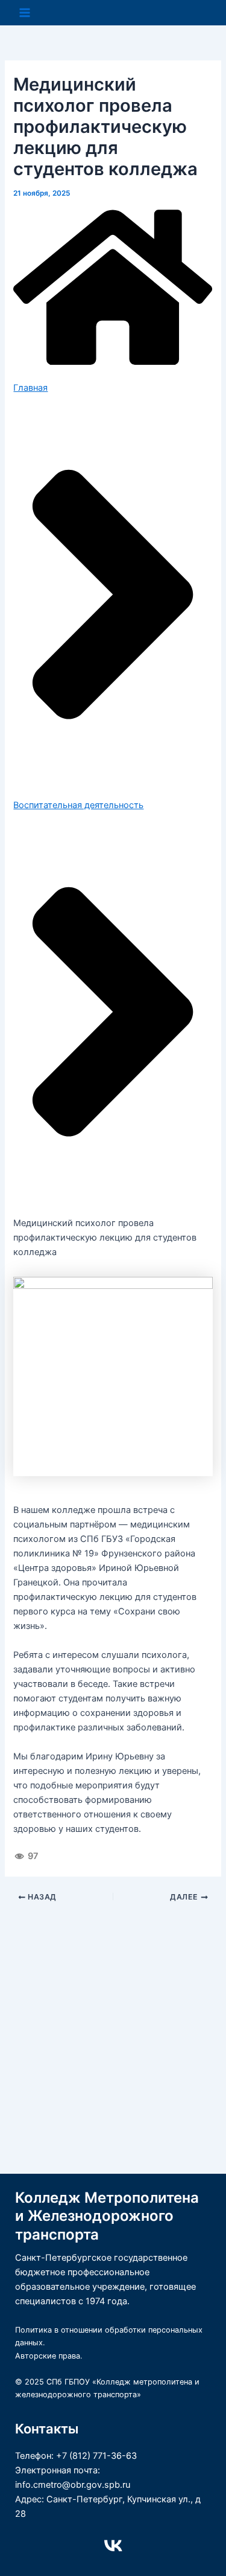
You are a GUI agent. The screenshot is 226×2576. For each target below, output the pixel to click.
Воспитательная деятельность (78, 805)
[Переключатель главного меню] (25, 13)
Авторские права (48, 2356)
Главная (30, 388)
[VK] (113, 2546)
